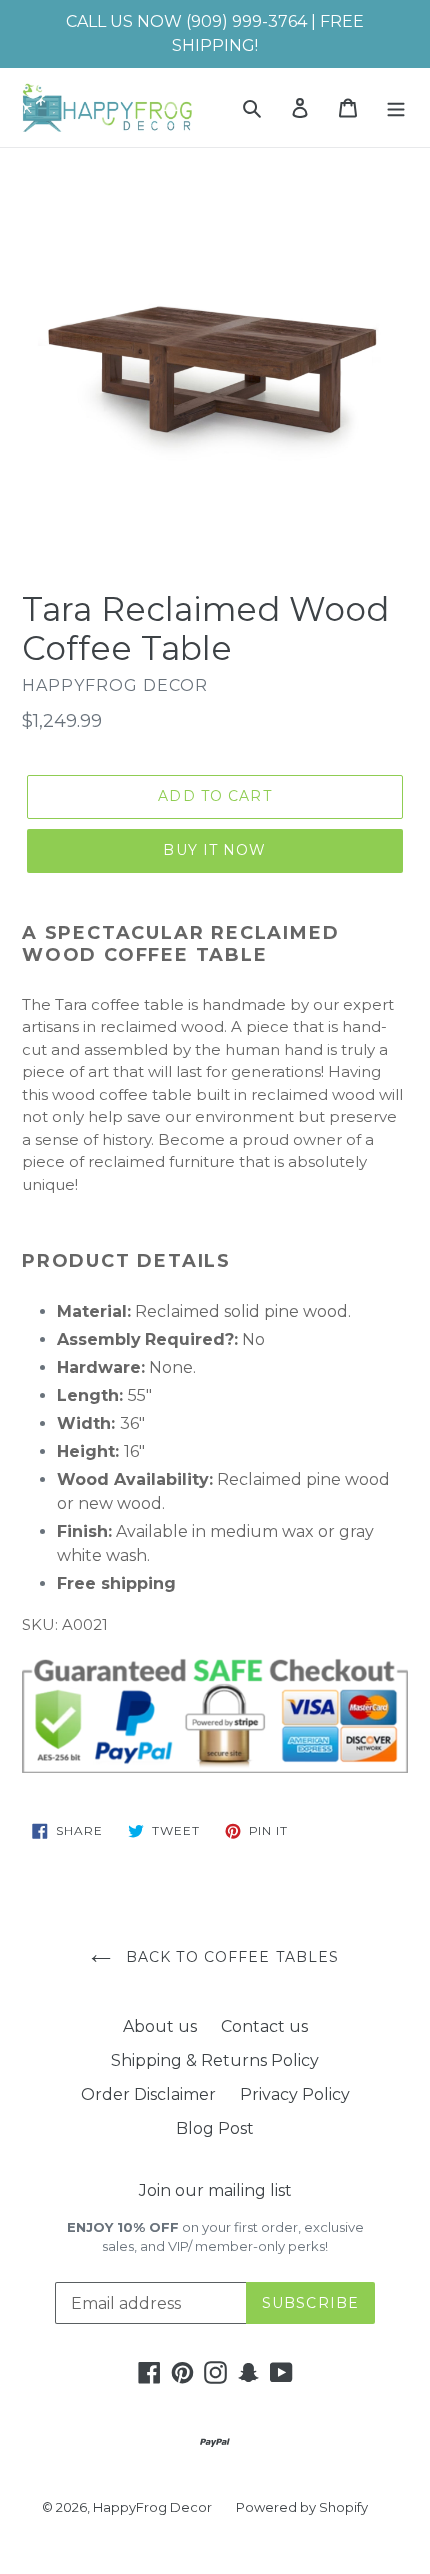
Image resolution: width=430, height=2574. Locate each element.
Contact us (264, 2026)
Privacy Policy (295, 2094)
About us (160, 2026)
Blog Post (215, 2128)
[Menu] (396, 107)
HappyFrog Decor (152, 2507)
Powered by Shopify (302, 2507)
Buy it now (214, 850)
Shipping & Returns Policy (215, 2060)
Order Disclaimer (148, 2094)
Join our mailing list (215, 2190)
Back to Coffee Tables (230, 1957)
